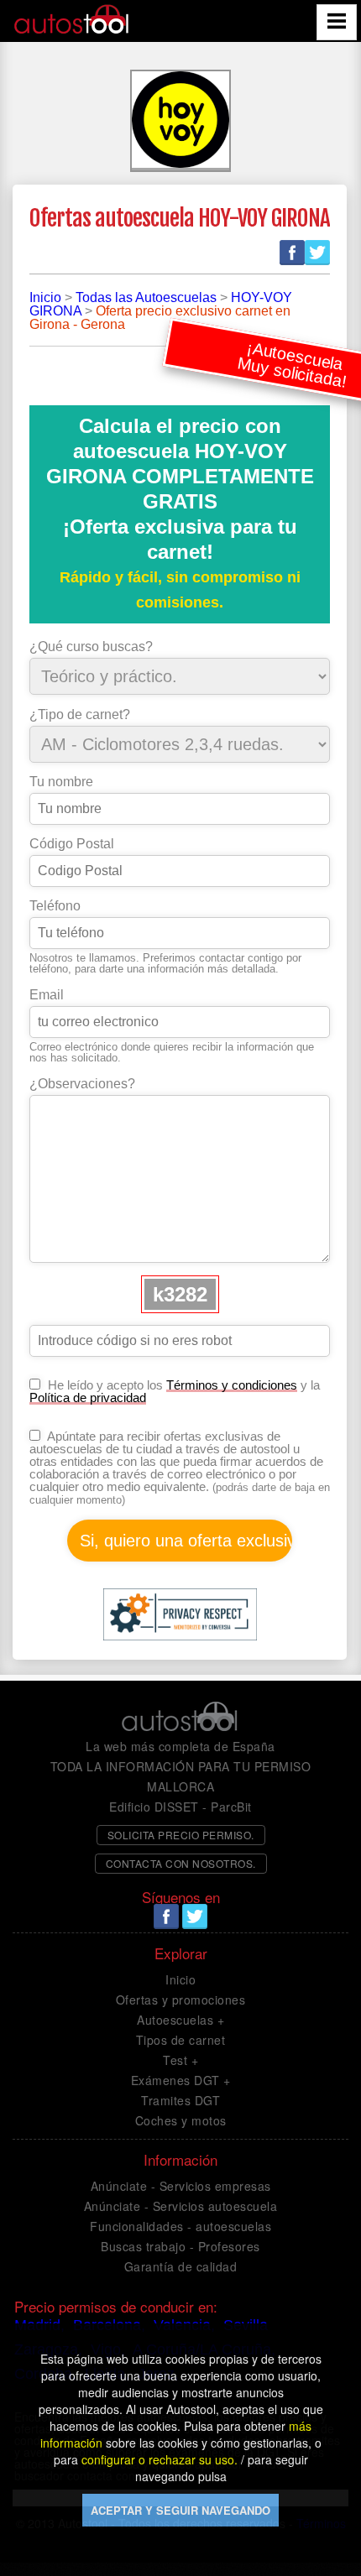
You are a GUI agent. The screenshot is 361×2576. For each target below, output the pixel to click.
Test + (180, 2060)
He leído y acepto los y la (175, 1391)
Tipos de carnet (181, 2040)
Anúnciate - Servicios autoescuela (181, 2206)
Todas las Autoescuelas (146, 297)
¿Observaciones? (82, 1084)
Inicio (45, 297)
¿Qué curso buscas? (91, 647)
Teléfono (55, 906)
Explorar (181, 1953)
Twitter (317, 253)
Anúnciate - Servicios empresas (181, 2186)
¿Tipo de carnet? (80, 715)
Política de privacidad (88, 1398)
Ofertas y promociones (181, 2000)
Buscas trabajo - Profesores (180, 2246)
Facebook (292, 253)
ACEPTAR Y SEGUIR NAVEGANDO (180, 2510)
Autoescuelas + (180, 2020)
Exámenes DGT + (181, 2080)
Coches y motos (181, 2120)
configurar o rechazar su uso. (160, 2459)
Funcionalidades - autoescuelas (180, 2226)
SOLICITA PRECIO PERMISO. (181, 1835)
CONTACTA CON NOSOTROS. (181, 1863)
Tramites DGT (180, 2100)
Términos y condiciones (232, 1385)
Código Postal (72, 844)
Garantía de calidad (181, 2266)
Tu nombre (61, 782)
